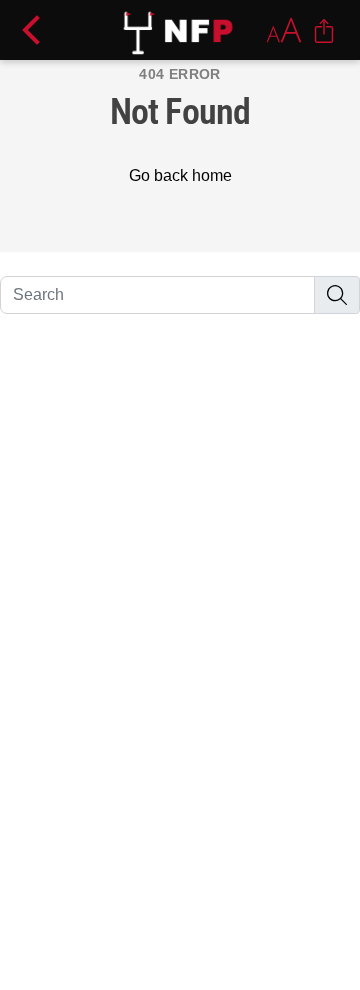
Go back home (180, 175)
